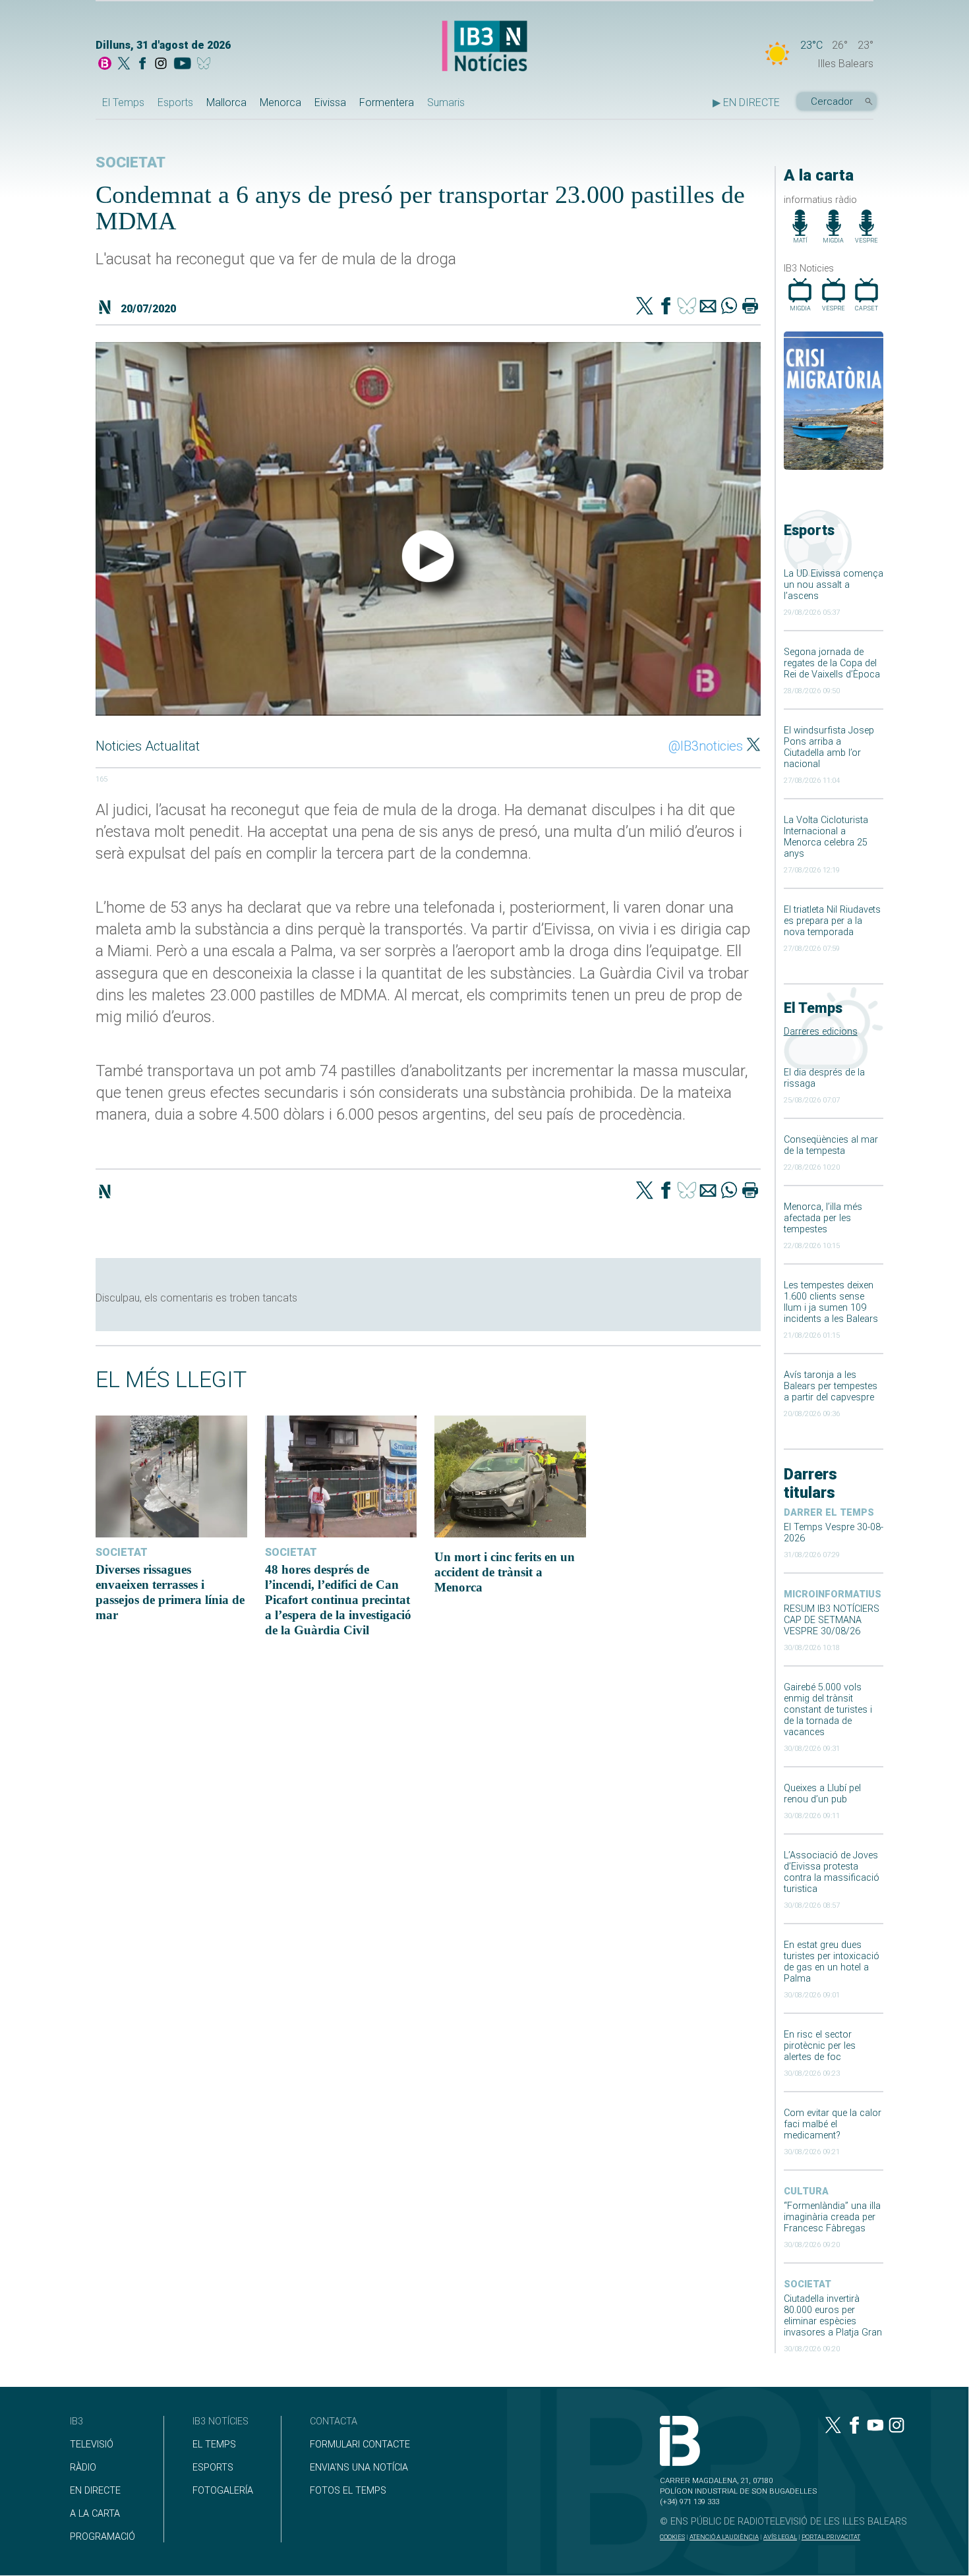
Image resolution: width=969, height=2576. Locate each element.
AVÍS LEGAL (780, 2537)
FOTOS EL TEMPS (348, 2491)
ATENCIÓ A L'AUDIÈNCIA (724, 2537)
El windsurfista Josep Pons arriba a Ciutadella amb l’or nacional (829, 747)
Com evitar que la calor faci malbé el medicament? (833, 2124)
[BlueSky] (206, 65)
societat (807, 2284)
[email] (708, 307)
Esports (175, 102)
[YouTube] (182, 65)
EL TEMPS (214, 2445)
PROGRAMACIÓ (103, 2537)
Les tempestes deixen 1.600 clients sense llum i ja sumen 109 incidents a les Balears (831, 1302)
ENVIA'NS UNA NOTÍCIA (359, 2468)
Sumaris (446, 102)
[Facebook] (142, 65)
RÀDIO (83, 2468)
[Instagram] (161, 65)
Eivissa (330, 102)
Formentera (387, 102)
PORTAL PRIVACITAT (831, 2537)
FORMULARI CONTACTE (360, 2445)
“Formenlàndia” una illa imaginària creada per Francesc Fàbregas (832, 2217)
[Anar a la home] (105, 65)
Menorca (280, 102)
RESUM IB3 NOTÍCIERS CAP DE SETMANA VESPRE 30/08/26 (832, 1620)
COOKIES (672, 2537)
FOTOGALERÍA (223, 2491)
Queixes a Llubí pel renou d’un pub (822, 1794)
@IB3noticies (706, 746)
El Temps (123, 102)
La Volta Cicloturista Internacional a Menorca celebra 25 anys (826, 837)
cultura (806, 2191)
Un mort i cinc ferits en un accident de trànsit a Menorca (505, 1572)
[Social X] (124, 65)
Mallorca (226, 102)
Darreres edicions (821, 1032)
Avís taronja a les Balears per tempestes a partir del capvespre (831, 1386)
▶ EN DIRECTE (746, 102)
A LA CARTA (95, 2514)
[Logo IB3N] (484, 47)
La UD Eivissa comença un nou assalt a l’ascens (834, 585)
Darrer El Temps (829, 1513)
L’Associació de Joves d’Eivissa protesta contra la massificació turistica (832, 1872)
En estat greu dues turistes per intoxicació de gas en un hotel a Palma (832, 1962)
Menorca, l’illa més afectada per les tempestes (823, 1218)
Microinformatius (833, 1594)
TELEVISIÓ (92, 2445)
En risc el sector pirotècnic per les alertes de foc (820, 2046)
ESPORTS (213, 2468)
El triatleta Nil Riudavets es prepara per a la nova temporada (832, 921)
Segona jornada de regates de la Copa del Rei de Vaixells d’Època (832, 663)
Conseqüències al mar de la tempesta (831, 1145)
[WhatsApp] (729, 307)
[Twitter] (645, 307)
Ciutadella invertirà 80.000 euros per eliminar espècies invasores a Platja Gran (833, 2316)
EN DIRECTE (95, 2491)
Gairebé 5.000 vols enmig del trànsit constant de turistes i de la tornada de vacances (828, 1710)
